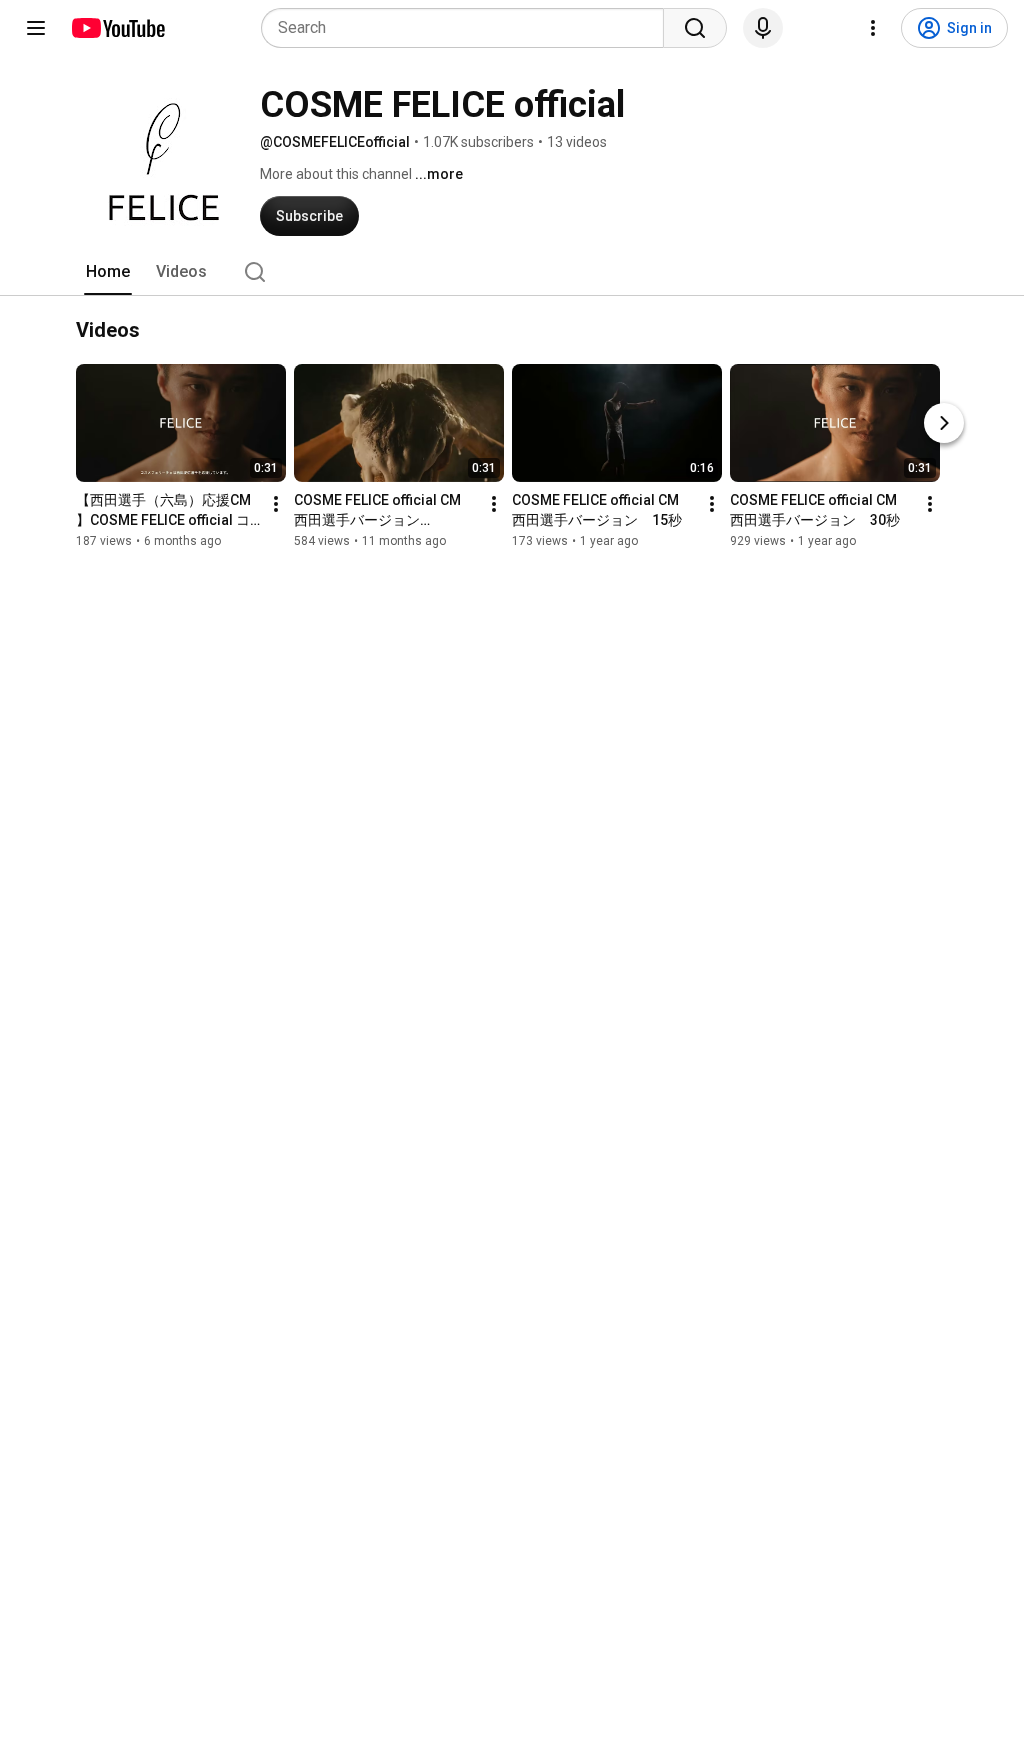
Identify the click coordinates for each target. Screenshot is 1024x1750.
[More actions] (276, 504)
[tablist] (512, 272)
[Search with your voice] (763, 28)
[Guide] (36, 28)
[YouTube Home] (117, 28)
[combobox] (468, 28)
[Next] (944, 423)
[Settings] (873, 28)
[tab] (108, 272)
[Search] (695, 28)
